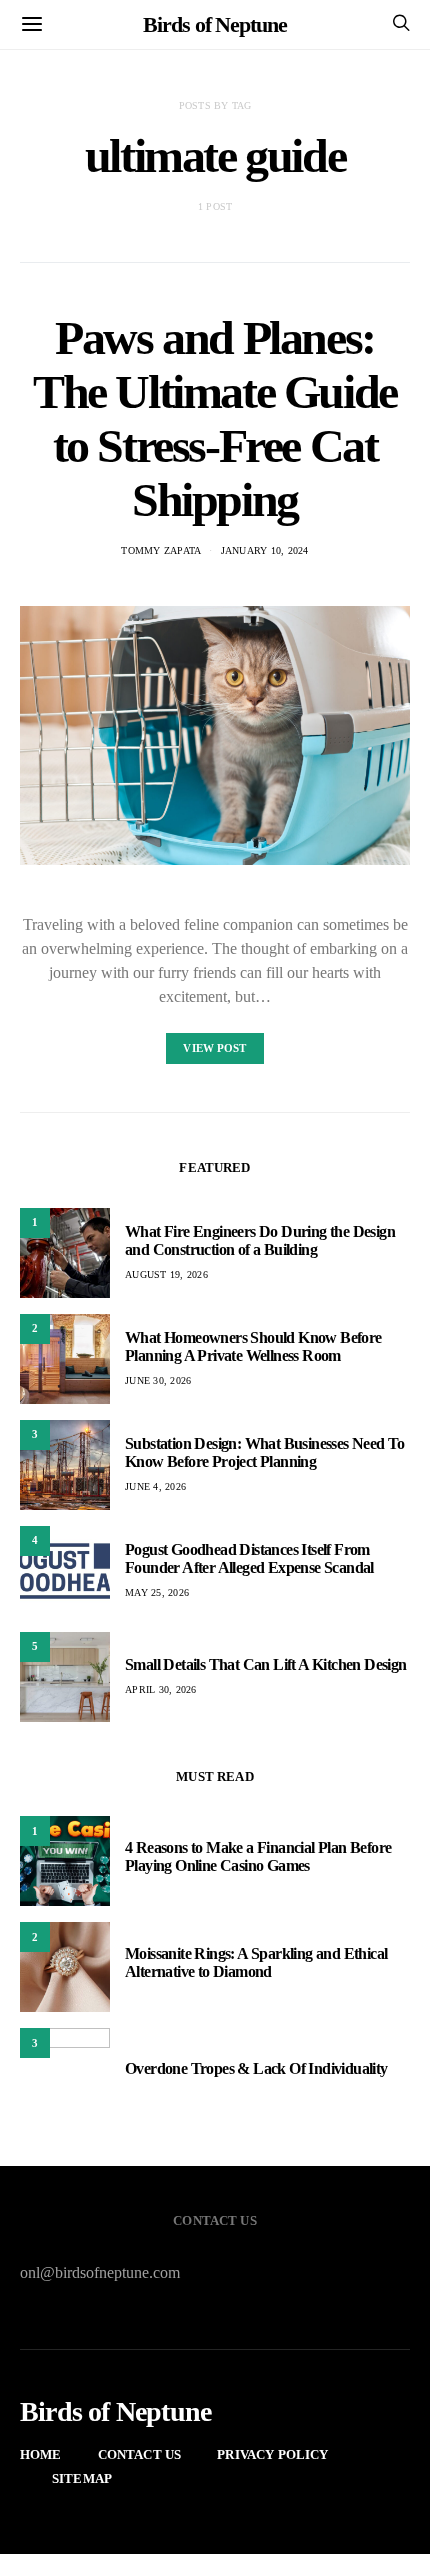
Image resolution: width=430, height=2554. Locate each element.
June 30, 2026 (158, 1380)
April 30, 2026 (161, 1689)
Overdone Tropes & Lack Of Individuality (256, 2068)
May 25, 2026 (157, 1592)
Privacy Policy (272, 2454)
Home (41, 2454)
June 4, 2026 (155, 1486)
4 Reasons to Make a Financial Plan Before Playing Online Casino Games (258, 1856)
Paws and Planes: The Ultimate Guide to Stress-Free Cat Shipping (215, 418)
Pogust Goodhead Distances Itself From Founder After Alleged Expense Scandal (249, 1558)
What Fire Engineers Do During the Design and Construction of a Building (260, 1240)
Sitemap (82, 2478)
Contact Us (140, 2454)
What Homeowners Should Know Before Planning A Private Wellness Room (253, 1346)
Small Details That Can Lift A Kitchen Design (266, 1664)
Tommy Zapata (161, 550)
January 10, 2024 (265, 550)
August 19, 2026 (166, 1274)
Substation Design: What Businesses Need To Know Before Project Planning (265, 1452)
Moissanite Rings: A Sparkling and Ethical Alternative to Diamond (256, 1962)
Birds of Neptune (214, 24)
